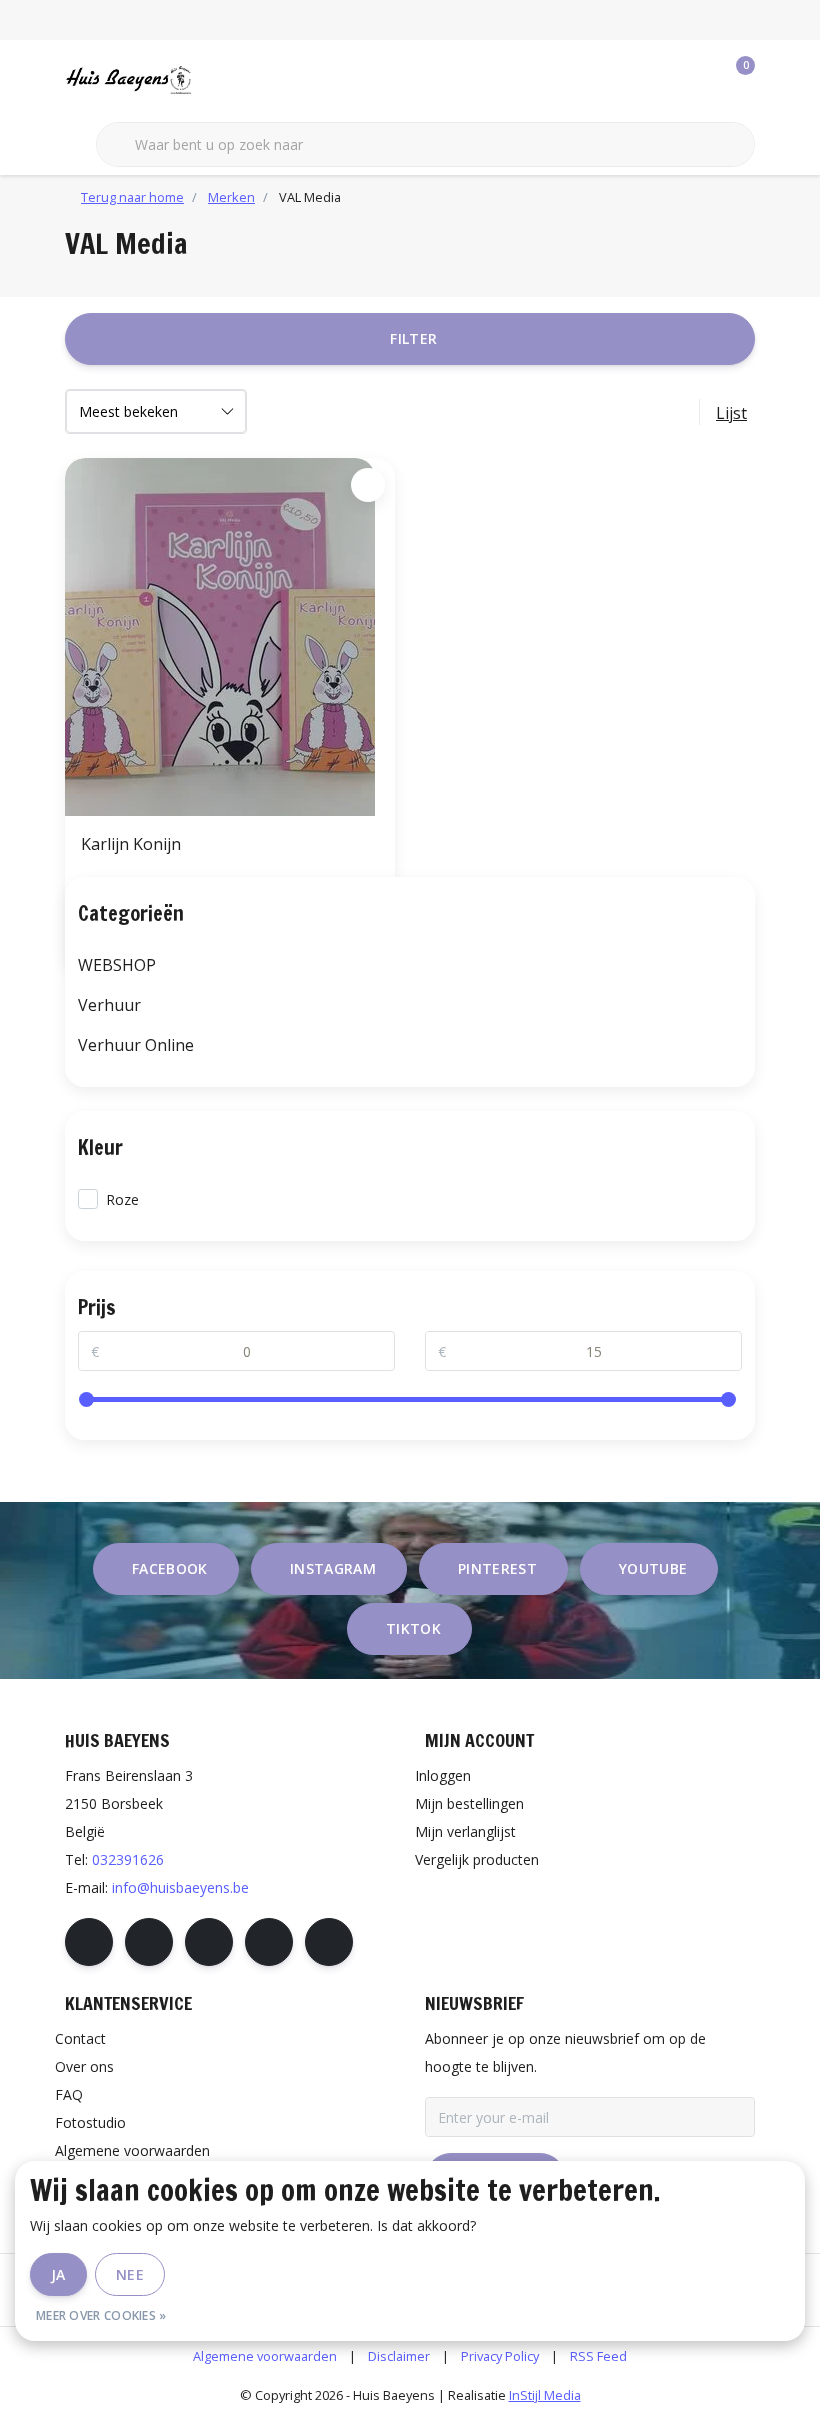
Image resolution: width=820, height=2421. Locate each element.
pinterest (497, 1568)
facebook (170, 1568)
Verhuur (109, 1005)
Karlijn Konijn (131, 844)
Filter (413, 338)
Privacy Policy (500, 2356)
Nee (130, 2274)
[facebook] (89, 1942)
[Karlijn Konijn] (230, 637)
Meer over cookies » (101, 2315)
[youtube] (269, 1942)
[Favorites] (698, 80)
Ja (58, 2274)
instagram (333, 1568)
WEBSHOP (117, 965)
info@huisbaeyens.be (180, 1887)
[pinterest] (209, 1942)
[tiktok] (329, 1942)
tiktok (413, 1628)
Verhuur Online (136, 1045)
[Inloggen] (660, 80)
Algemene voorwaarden (265, 2356)
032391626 (128, 1859)
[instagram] (149, 1942)
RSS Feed (598, 2356)
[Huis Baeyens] (187, 79)
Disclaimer (399, 2356)
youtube (653, 1568)
